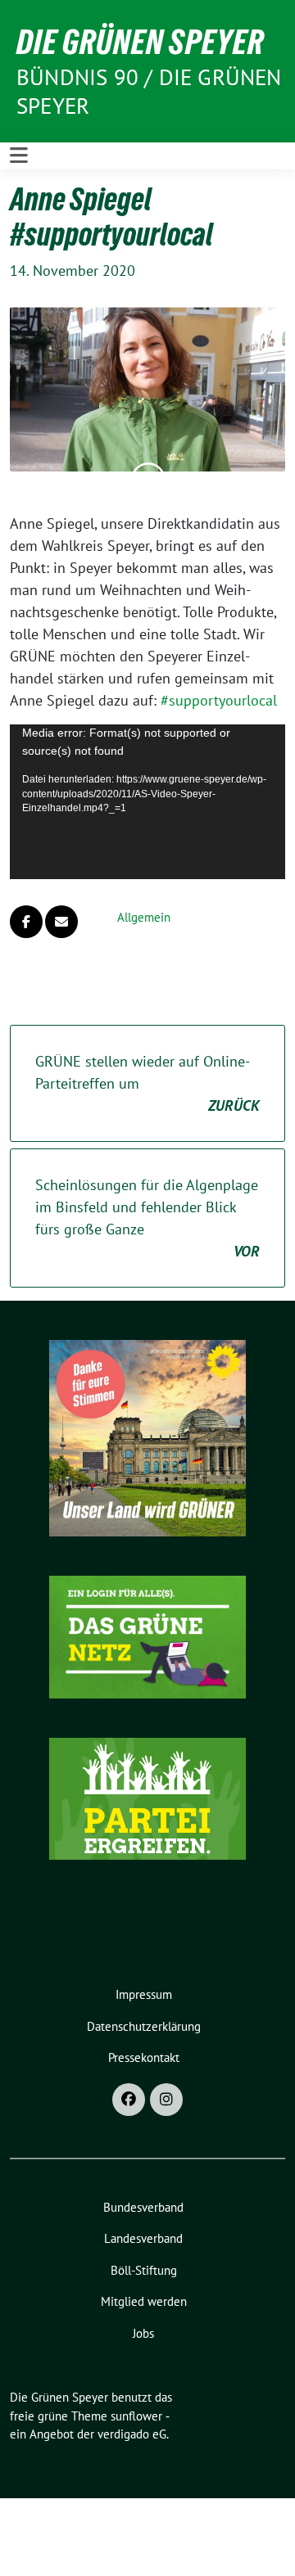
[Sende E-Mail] (61, 922)
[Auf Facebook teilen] (26, 922)
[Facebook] (129, 2100)
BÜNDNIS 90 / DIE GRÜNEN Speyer (149, 91)
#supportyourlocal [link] (219, 700)
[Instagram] (166, 2100)
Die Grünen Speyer (140, 42)
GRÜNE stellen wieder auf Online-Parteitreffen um (147, 1083)
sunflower (136, 2416)
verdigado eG (132, 2434)
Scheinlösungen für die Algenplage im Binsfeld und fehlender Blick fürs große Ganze (147, 1218)
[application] (147, 802)
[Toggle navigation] (19, 156)
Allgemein (144, 917)
